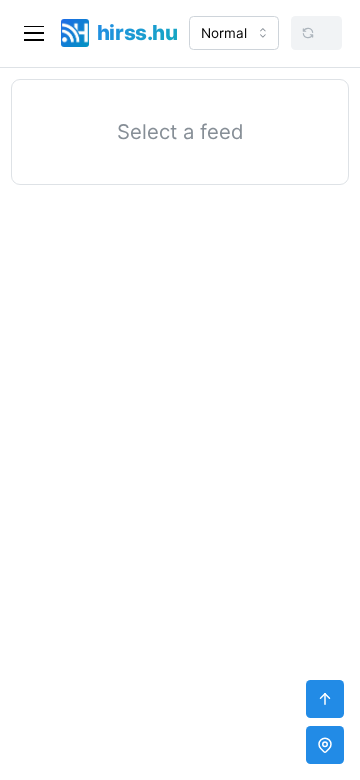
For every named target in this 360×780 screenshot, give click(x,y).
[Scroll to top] (325, 699)
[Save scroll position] (325, 745)
